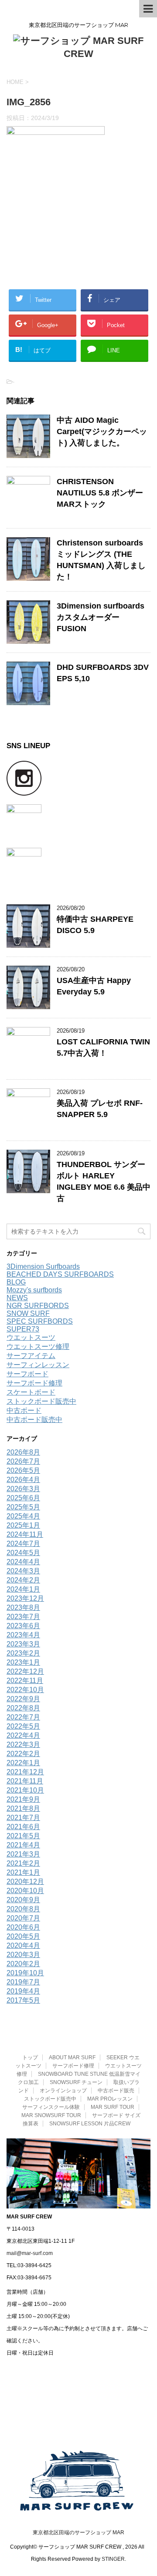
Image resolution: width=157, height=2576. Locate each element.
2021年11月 (25, 1781)
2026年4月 (23, 1480)
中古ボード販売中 (34, 1420)
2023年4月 (23, 1635)
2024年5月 (23, 1553)
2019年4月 (23, 1991)
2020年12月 (25, 1882)
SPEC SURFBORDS (40, 1321)
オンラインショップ (63, 2091)
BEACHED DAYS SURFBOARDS (60, 1274)
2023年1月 (23, 1662)
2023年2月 (23, 1653)
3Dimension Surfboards (43, 1266)
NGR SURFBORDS (38, 1306)
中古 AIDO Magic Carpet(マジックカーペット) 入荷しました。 (102, 432)
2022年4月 (23, 1735)
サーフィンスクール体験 (51, 2107)
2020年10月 (25, 1891)
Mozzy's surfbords (34, 1290)
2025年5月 (23, 1507)
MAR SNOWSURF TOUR (51, 2115)
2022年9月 (23, 1699)
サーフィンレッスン (38, 1365)
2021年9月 (23, 1799)
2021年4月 (23, 1845)
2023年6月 (23, 1626)
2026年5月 (23, 1470)
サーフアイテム (31, 1356)
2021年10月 (25, 1790)
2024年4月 (23, 1562)
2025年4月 (23, 1516)
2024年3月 (23, 1571)
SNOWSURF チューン (76, 2082)
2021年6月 (23, 1827)
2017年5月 (23, 2000)
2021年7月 (23, 1818)
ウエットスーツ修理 (38, 1347)
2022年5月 (23, 1726)
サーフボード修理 (34, 1383)
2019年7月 (23, 1982)
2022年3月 (23, 1745)
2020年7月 (23, 1918)
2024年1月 (23, 1589)
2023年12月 (25, 1598)
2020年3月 (23, 1955)
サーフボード (27, 1374)
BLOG (16, 1282)
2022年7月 (23, 1717)
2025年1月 (23, 1525)
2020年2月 (23, 1964)
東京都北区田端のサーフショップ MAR (78, 2533)
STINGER (113, 2559)
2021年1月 (23, 1872)
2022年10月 (25, 1690)
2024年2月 (23, 1580)
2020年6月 (23, 1927)
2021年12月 (25, 1772)
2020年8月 (23, 1909)
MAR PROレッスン (110, 2099)
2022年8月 (23, 1708)
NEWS (17, 1298)
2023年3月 (23, 1644)
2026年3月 (23, 1489)
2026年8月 (23, 1452)
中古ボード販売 (116, 2091)
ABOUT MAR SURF (72, 2057)
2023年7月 (23, 1617)
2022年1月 (23, 1763)
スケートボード (31, 1392)
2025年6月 (23, 1498)
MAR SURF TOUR (113, 2107)
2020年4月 (23, 1945)
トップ (30, 2057)
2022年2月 (23, 1754)
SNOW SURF (28, 1313)
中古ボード (24, 1410)
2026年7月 (23, 1461)
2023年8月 (23, 1607)
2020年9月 (23, 1900)
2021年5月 (23, 1836)
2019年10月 (25, 1973)
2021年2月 (23, 1863)
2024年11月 (25, 1534)
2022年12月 (25, 1671)
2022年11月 (25, 1681)
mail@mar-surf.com (30, 2253)
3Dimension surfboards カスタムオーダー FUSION (101, 617)
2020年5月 (23, 1936)
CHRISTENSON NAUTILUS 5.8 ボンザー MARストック (100, 493)
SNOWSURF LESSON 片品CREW (90, 2124)
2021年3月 (23, 1854)
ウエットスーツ (31, 1337)
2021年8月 (23, 1808)
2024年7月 (23, 1544)
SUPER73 (23, 1329)
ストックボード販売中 (41, 1401)
